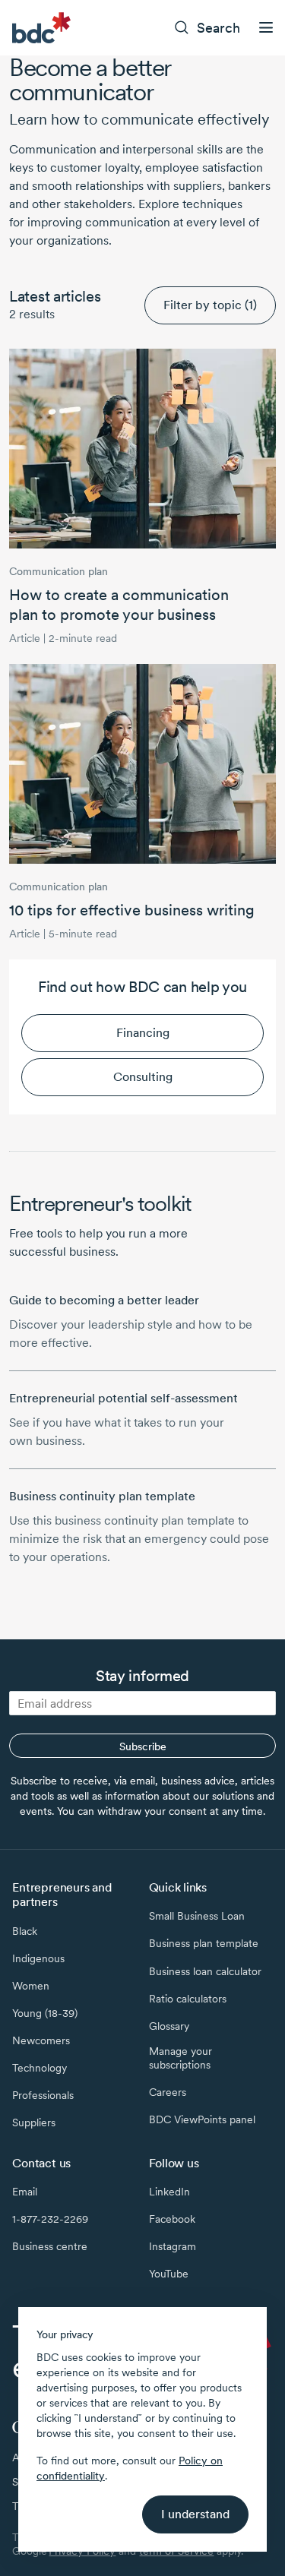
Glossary (169, 2026)
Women (31, 1986)
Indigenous (38, 1958)
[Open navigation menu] (266, 27)
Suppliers (34, 2122)
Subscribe (143, 1746)
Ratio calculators (188, 1999)
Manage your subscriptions (180, 2058)
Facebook (172, 2219)
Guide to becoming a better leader (104, 1300)
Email (25, 2192)
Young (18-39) (45, 2013)
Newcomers (41, 2040)
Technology (40, 2068)
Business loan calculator (205, 1971)
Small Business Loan (197, 1916)
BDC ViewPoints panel (202, 2119)
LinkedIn (169, 2192)
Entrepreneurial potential (123, 1398)
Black (25, 1931)
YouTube (169, 2274)
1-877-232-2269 (50, 2219)
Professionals (43, 2095)
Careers (168, 2092)
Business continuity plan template (102, 1496)
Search (218, 28)
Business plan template (204, 1943)
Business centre (50, 2246)
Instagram (173, 2246)
